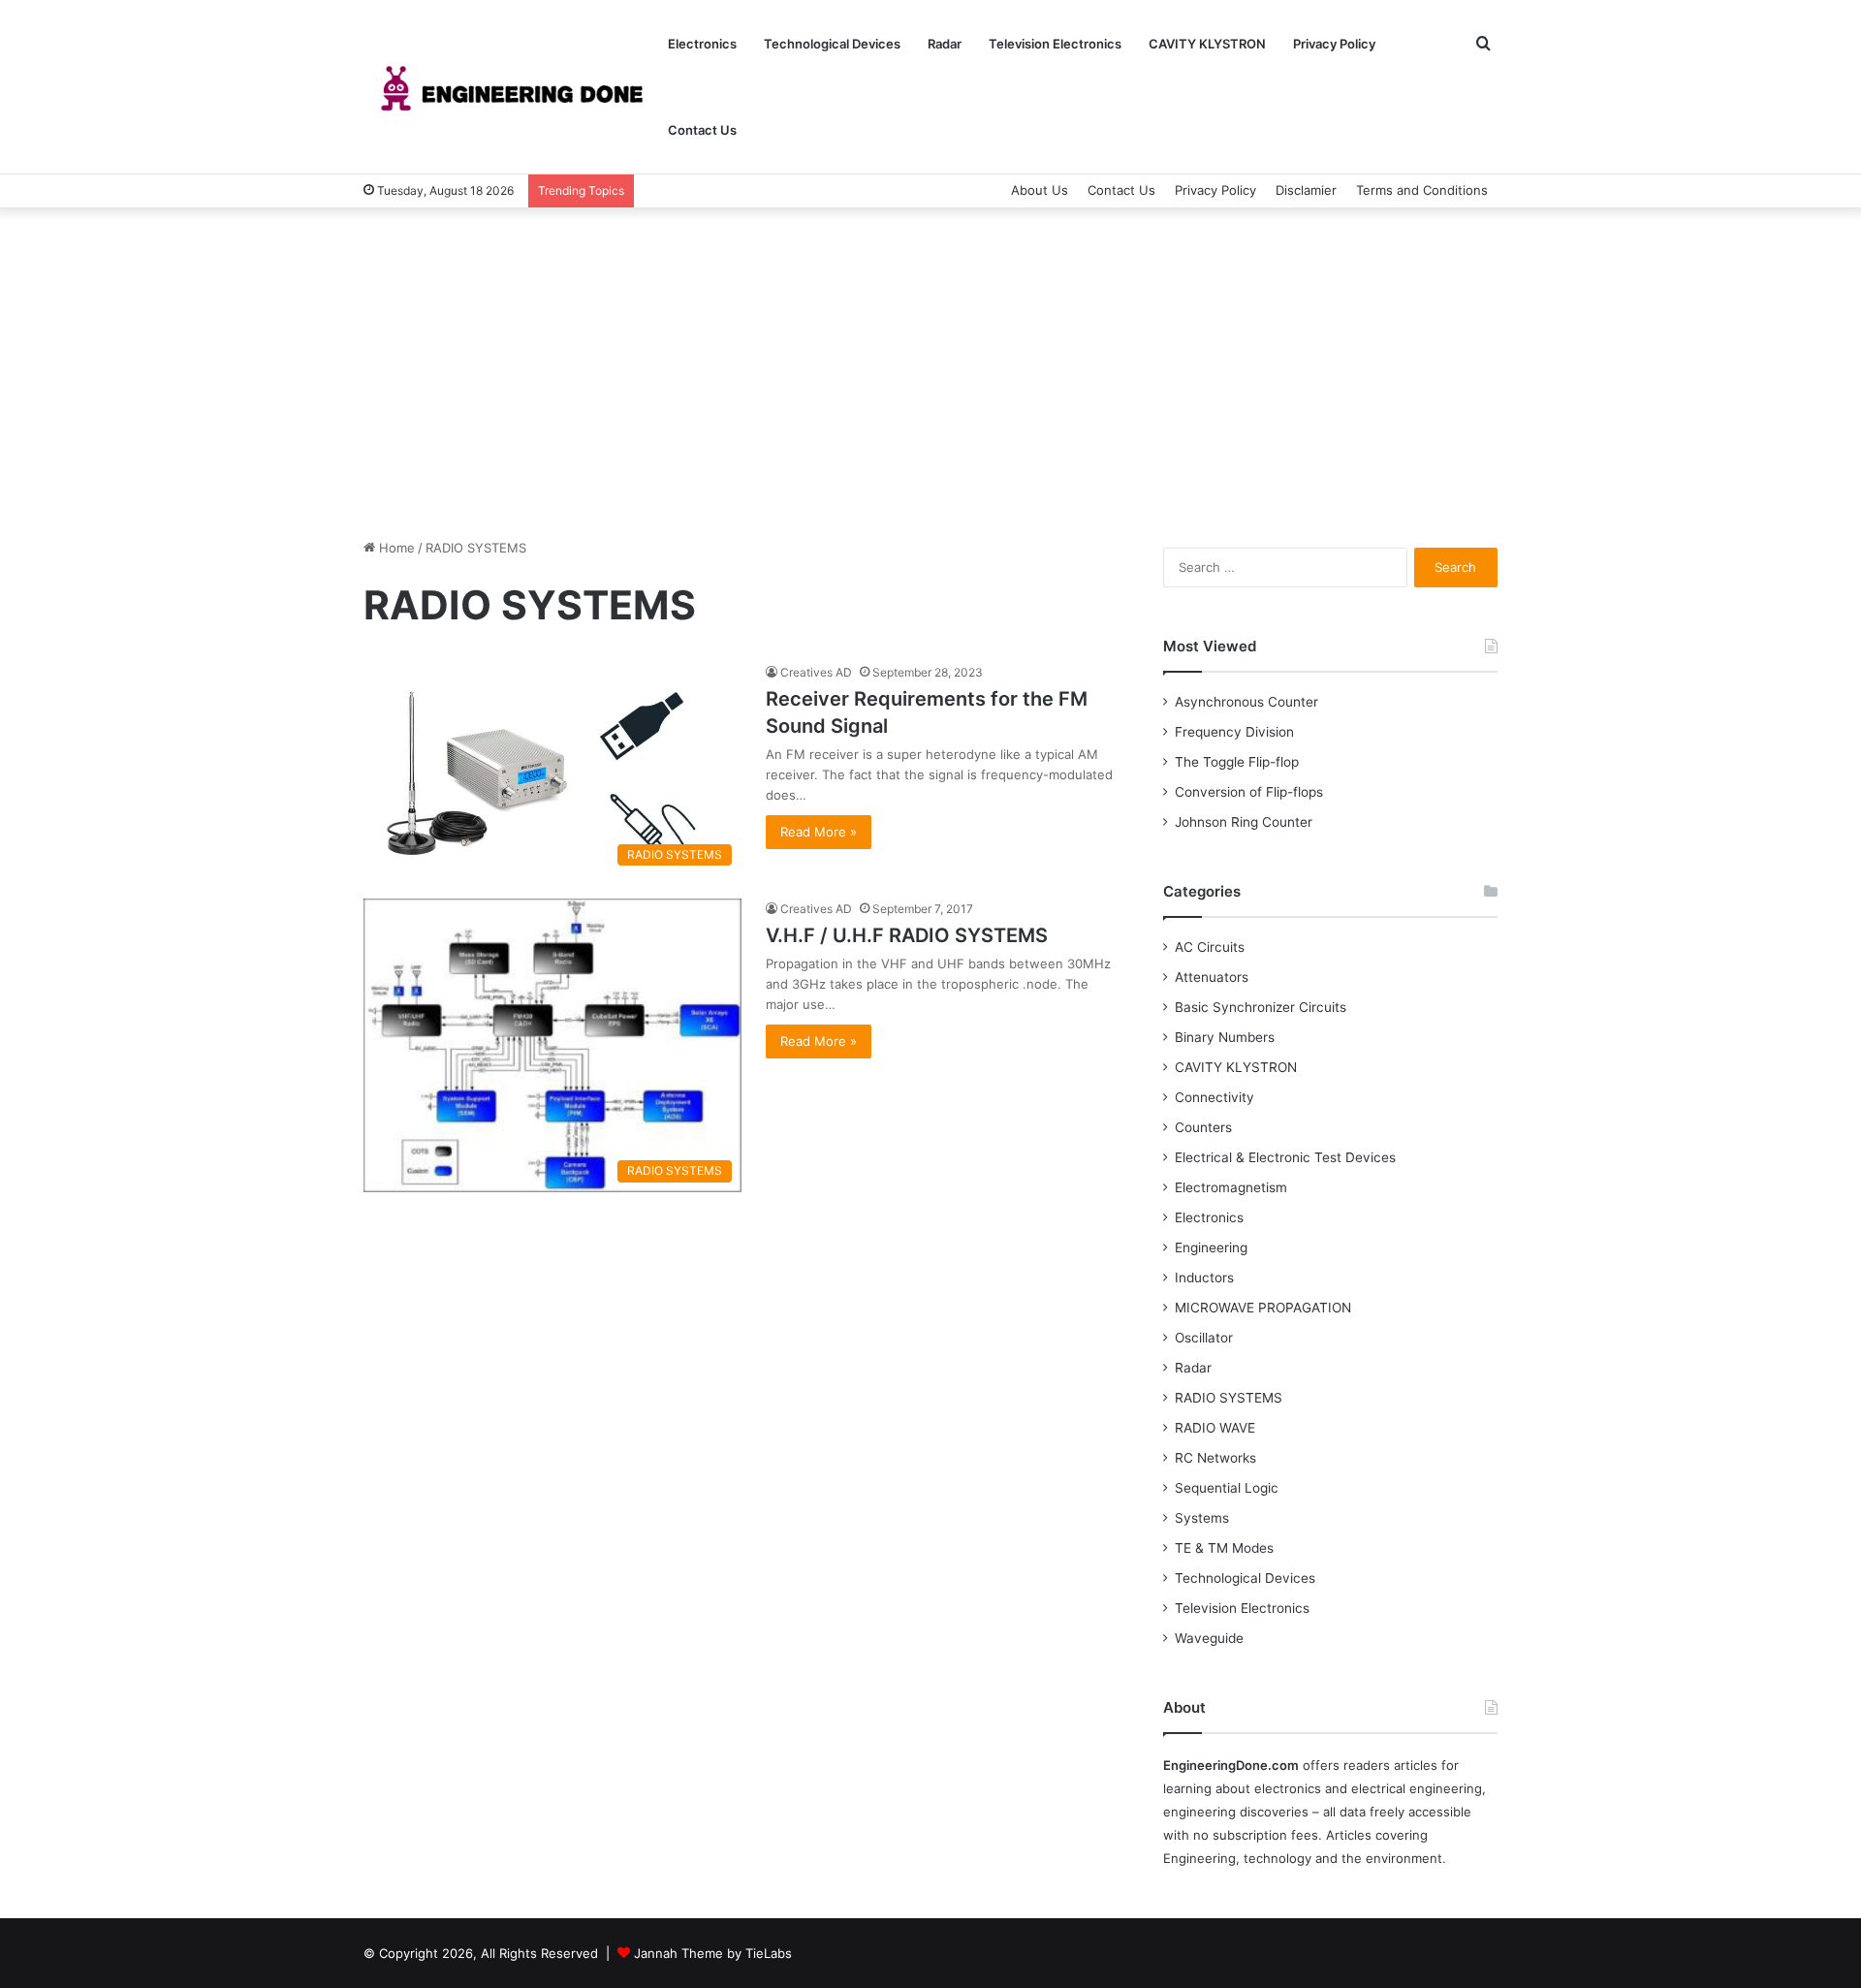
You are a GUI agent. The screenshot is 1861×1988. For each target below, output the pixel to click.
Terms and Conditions (1422, 190)
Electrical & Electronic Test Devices (1285, 1157)
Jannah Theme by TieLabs (713, 1953)
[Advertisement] (930, 373)
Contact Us (702, 130)
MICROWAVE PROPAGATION (1263, 1308)
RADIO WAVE (1215, 1428)
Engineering (1211, 1247)
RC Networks (1215, 1458)
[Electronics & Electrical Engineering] (509, 88)
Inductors (1204, 1278)
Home (395, 548)
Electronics (702, 44)
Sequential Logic (1227, 1488)
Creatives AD (816, 672)
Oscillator (1204, 1338)
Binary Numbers (1225, 1037)
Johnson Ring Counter (1244, 822)
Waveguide (1209, 1638)
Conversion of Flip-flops (1249, 792)
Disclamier (1306, 190)
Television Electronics (1055, 44)
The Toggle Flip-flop (1237, 762)
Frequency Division (1234, 732)
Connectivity (1214, 1097)
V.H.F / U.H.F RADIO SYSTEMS (907, 935)
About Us (1040, 190)
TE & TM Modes (1224, 1548)
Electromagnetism (1231, 1187)
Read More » (819, 832)
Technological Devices (832, 44)
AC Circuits (1210, 947)
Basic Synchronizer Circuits (1261, 1007)
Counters (1203, 1127)
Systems (1202, 1518)
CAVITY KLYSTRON (1207, 44)
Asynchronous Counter (1246, 702)
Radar (945, 44)
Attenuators (1212, 977)
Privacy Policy (1334, 44)
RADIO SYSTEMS (1229, 1398)
